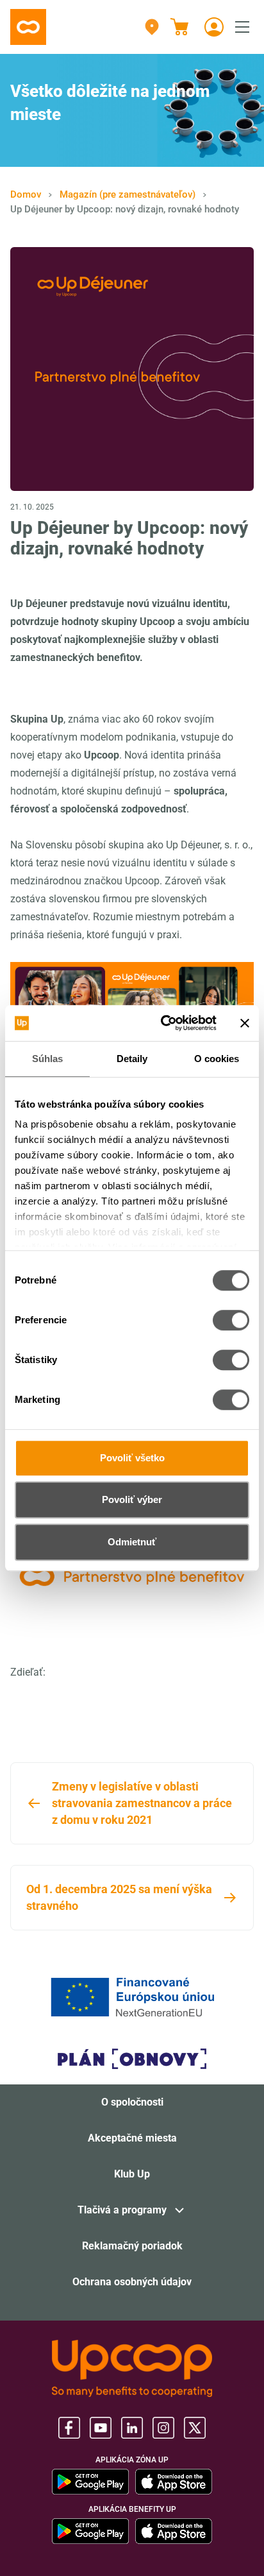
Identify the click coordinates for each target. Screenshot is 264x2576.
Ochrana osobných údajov (132, 2282)
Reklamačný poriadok (132, 2246)
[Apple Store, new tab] (174, 2482)
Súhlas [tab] (48, 1059)
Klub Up (132, 2174)
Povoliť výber (132, 1499)
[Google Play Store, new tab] (90, 2482)
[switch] (231, 1320)
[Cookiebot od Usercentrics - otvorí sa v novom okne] (163, 1023)
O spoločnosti (132, 2102)
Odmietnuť (132, 1542)
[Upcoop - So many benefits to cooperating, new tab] (132, 2368)
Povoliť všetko (132, 1458)
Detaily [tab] (132, 1059)
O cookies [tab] (217, 1059)
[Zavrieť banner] (245, 1023)
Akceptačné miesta (132, 2138)
